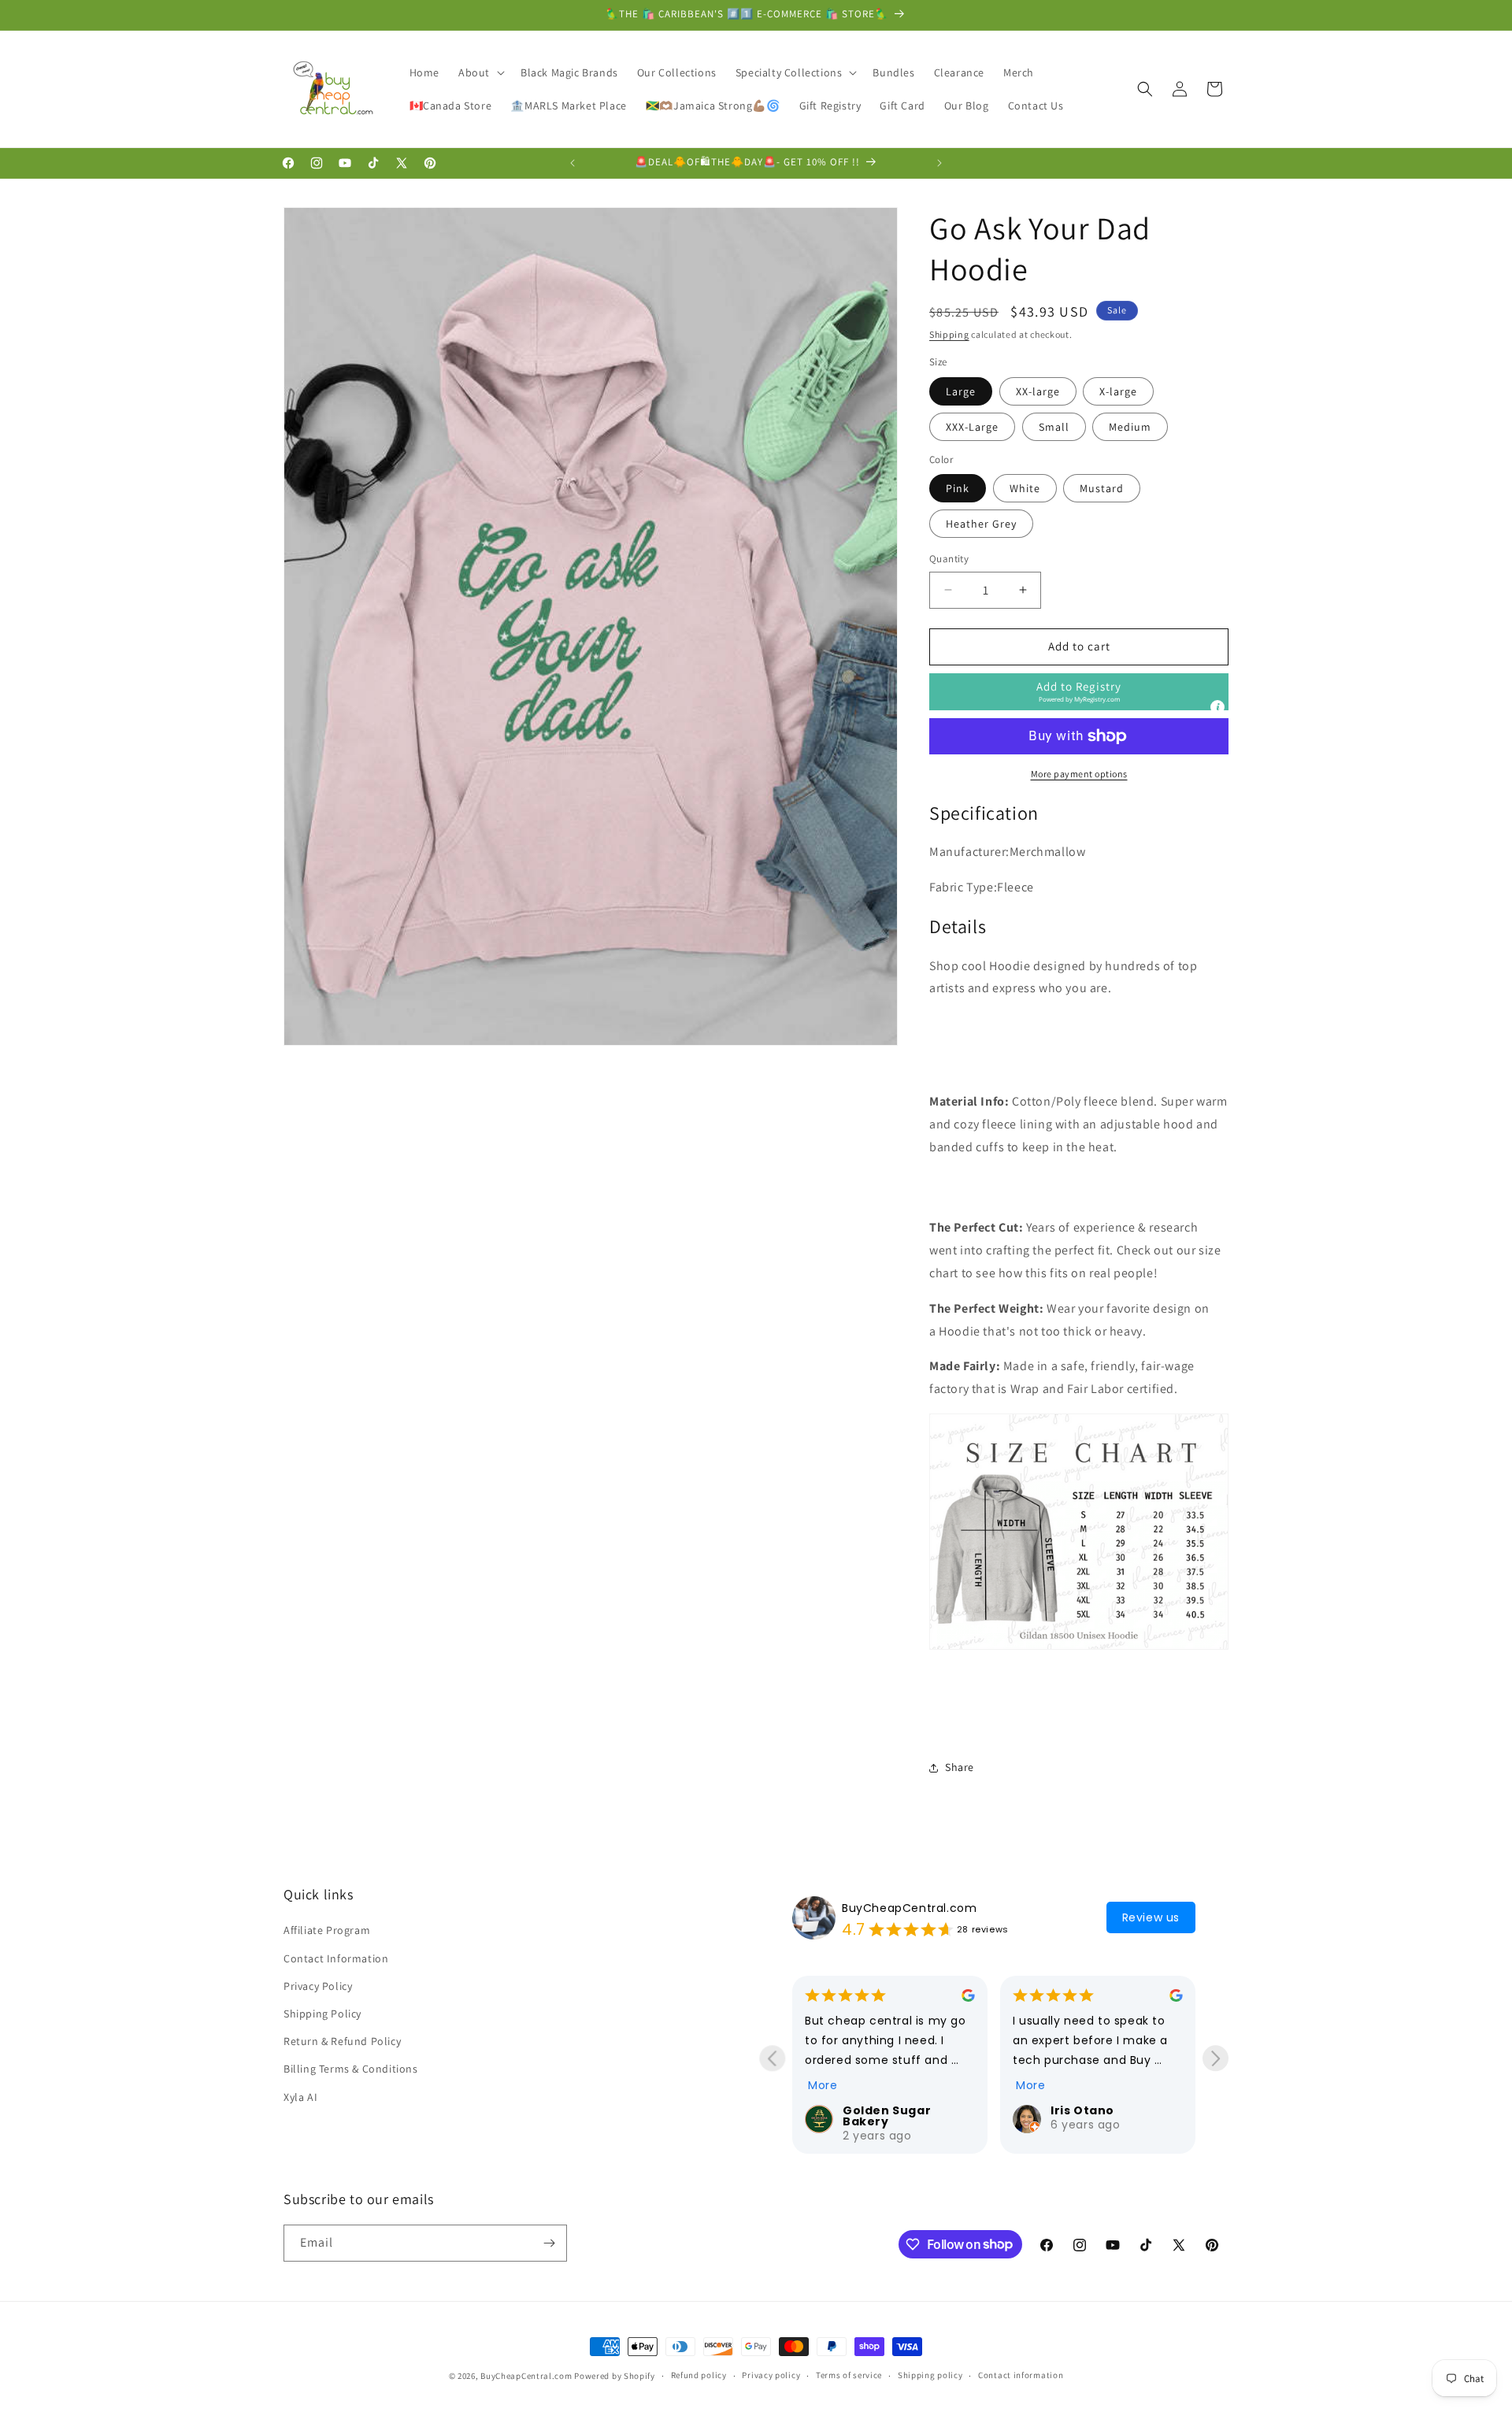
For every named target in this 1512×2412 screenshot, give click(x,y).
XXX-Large (972, 427)
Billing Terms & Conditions (351, 2069)
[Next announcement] (939, 163)
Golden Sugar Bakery (887, 2116)
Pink (958, 488)
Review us (1151, 1917)
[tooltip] (1217, 707)
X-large (1118, 391)
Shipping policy (930, 2375)
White (1025, 488)
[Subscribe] (549, 2243)
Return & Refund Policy (342, 2041)
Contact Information (336, 1958)
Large (961, 391)
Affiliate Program (327, 1930)
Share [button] (960, 1767)
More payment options (1079, 774)
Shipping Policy (322, 2014)
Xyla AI (300, 2097)
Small (1054, 427)
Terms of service (849, 2375)
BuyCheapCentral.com (909, 1908)
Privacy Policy (318, 1986)
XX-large (1038, 391)
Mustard (1102, 488)
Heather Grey (981, 524)
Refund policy (699, 2375)
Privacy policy (771, 2375)
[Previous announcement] (573, 163)
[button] (480, 72)
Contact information (1021, 2375)
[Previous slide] (772, 2058)
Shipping (949, 334)
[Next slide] (1216, 2058)
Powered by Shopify (615, 2376)
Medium (1130, 427)
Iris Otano (1082, 2110)
